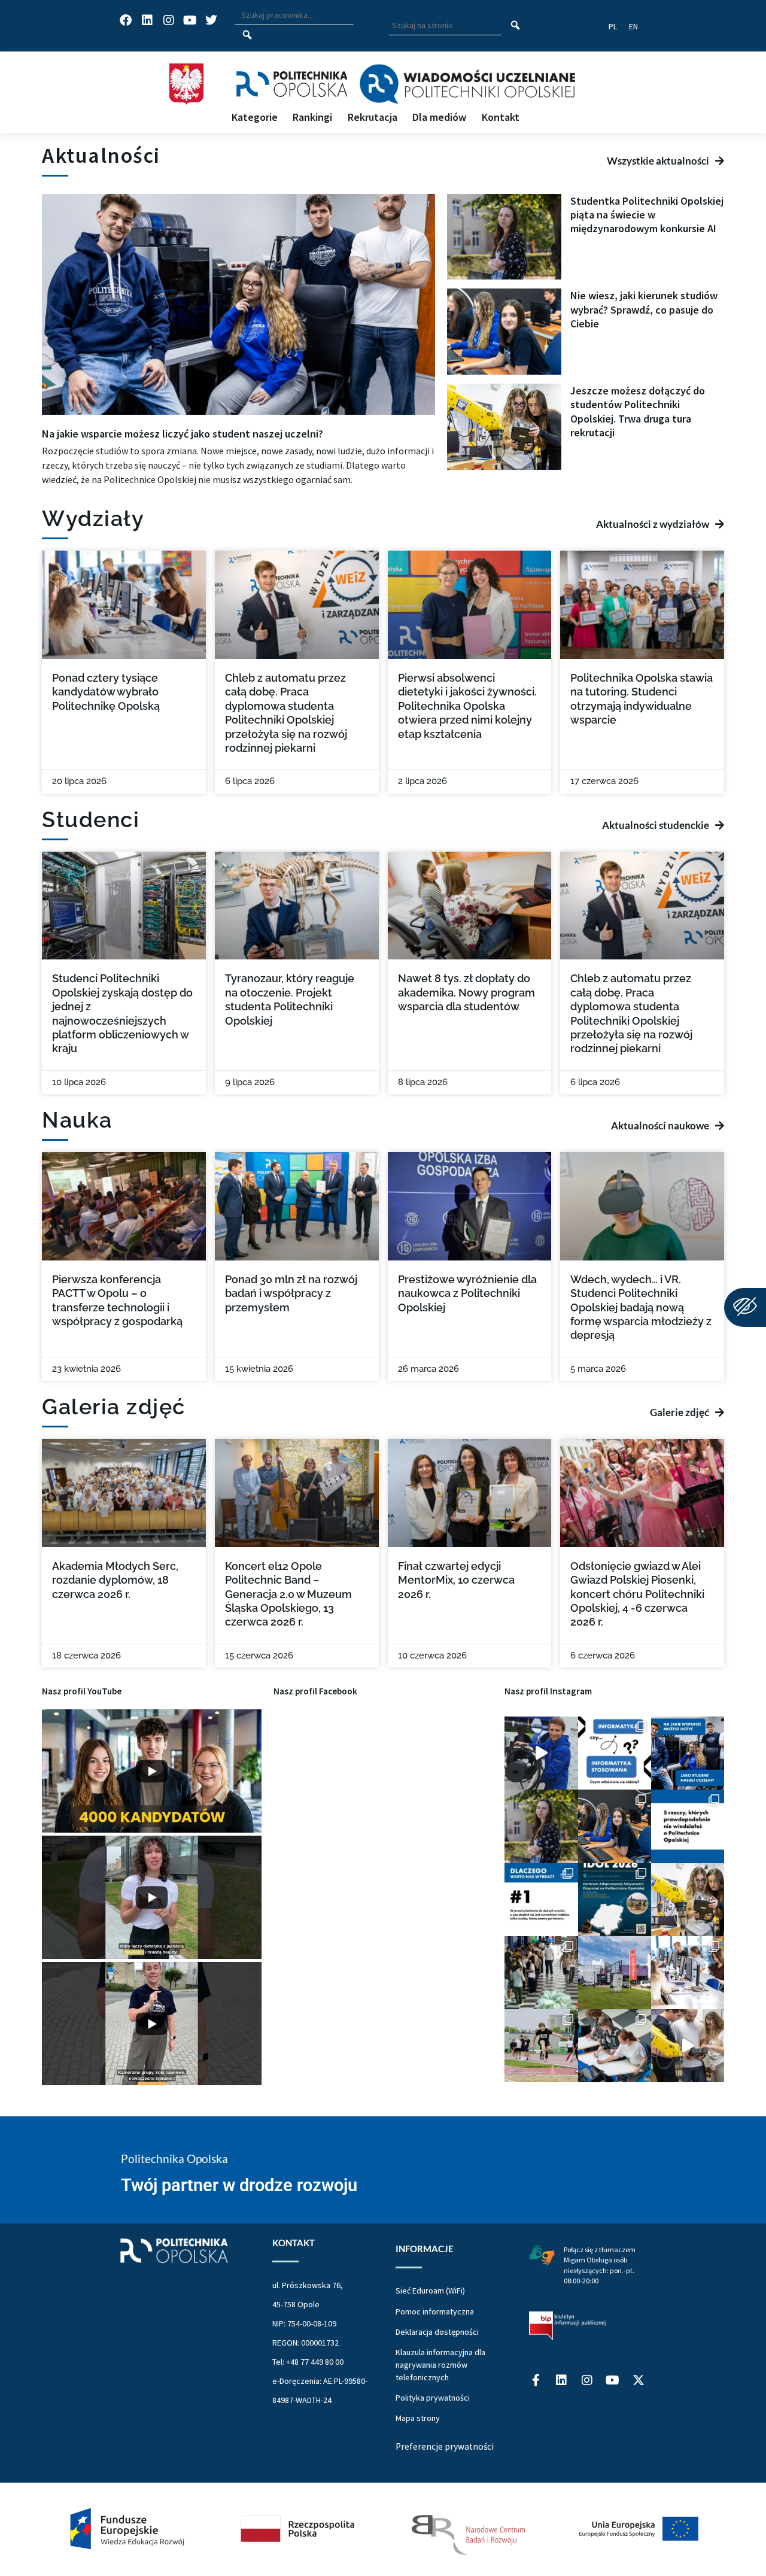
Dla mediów (439, 117)
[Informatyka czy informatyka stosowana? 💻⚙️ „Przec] (615, 1753)
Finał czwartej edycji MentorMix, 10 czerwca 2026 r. (456, 1580)
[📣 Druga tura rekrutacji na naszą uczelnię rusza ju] (688, 1900)
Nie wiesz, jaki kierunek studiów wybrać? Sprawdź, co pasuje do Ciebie (644, 309)
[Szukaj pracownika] (247, 35)
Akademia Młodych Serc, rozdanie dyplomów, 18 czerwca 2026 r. (115, 1580)
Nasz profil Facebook (315, 1691)
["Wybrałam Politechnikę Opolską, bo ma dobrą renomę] (688, 1973)
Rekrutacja (373, 117)
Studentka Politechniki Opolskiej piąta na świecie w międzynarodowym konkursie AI (647, 215)
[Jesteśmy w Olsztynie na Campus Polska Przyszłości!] (541, 1753)
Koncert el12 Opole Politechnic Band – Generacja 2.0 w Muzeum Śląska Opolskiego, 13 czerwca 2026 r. (288, 1594)
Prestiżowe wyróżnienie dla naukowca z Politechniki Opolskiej (467, 1293)
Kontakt (501, 117)
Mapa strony (418, 2418)
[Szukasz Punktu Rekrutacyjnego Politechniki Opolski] (615, 1973)
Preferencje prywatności (445, 2446)
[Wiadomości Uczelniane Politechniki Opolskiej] (467, 84)
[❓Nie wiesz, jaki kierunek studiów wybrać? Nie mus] (615, 1826)
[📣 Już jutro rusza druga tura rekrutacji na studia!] (541, 1900)
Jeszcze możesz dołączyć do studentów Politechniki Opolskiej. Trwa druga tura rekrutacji (638, 411)
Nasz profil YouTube (82, 1691)
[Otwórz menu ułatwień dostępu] (745, 1307)
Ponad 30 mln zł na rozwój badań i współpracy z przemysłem (291, 1293)
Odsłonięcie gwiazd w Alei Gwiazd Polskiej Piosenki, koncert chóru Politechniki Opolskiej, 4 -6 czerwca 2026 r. (637, 1594)
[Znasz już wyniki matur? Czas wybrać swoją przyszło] (688, 2046)
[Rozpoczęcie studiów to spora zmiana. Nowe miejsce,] (688, 1753)
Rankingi (312, 117)
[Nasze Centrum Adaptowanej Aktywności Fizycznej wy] (615, 1900)
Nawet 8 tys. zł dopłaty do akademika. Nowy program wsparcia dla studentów (466, 992)
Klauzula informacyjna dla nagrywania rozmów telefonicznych (440, 2365)
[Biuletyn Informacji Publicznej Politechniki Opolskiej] (567, 2326)
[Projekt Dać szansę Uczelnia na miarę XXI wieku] (383, 2529)
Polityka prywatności (433, 2398)
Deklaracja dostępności (437, 2332)
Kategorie (255, 117)
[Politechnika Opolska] (292, 84)
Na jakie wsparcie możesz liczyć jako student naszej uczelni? (183, 434)
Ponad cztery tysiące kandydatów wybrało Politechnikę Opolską (106, 692)
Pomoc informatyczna (435, 2311)
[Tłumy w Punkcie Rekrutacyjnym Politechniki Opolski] (541, 1973)
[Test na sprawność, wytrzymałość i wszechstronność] (541, 2046)
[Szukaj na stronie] (516, 26)
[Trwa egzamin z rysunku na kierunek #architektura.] (615, 2046)
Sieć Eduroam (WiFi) (430, 2291)
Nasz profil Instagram (548, 1691)
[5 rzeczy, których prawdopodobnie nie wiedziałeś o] (688, 1826)
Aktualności (101, 155)
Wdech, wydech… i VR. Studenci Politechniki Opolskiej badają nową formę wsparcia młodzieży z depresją (641, 1307)
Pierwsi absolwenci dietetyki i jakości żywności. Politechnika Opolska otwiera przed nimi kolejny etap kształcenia (467, 706)
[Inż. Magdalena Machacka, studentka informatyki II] (541, 1826)
